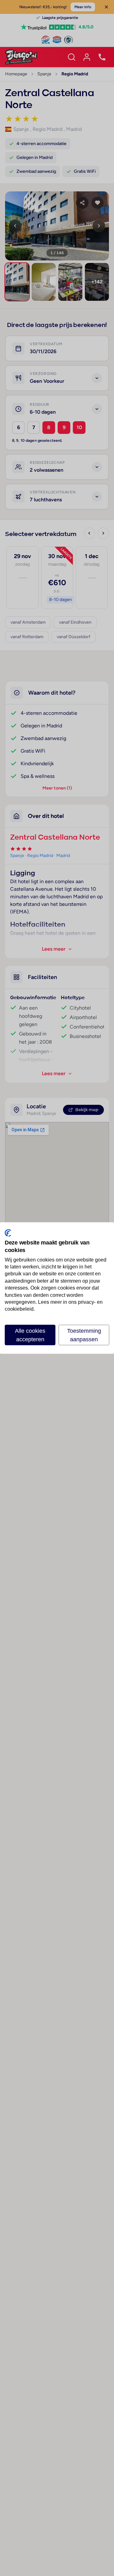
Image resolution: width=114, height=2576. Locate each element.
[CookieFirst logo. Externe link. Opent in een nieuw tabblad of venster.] (8, 1233)
